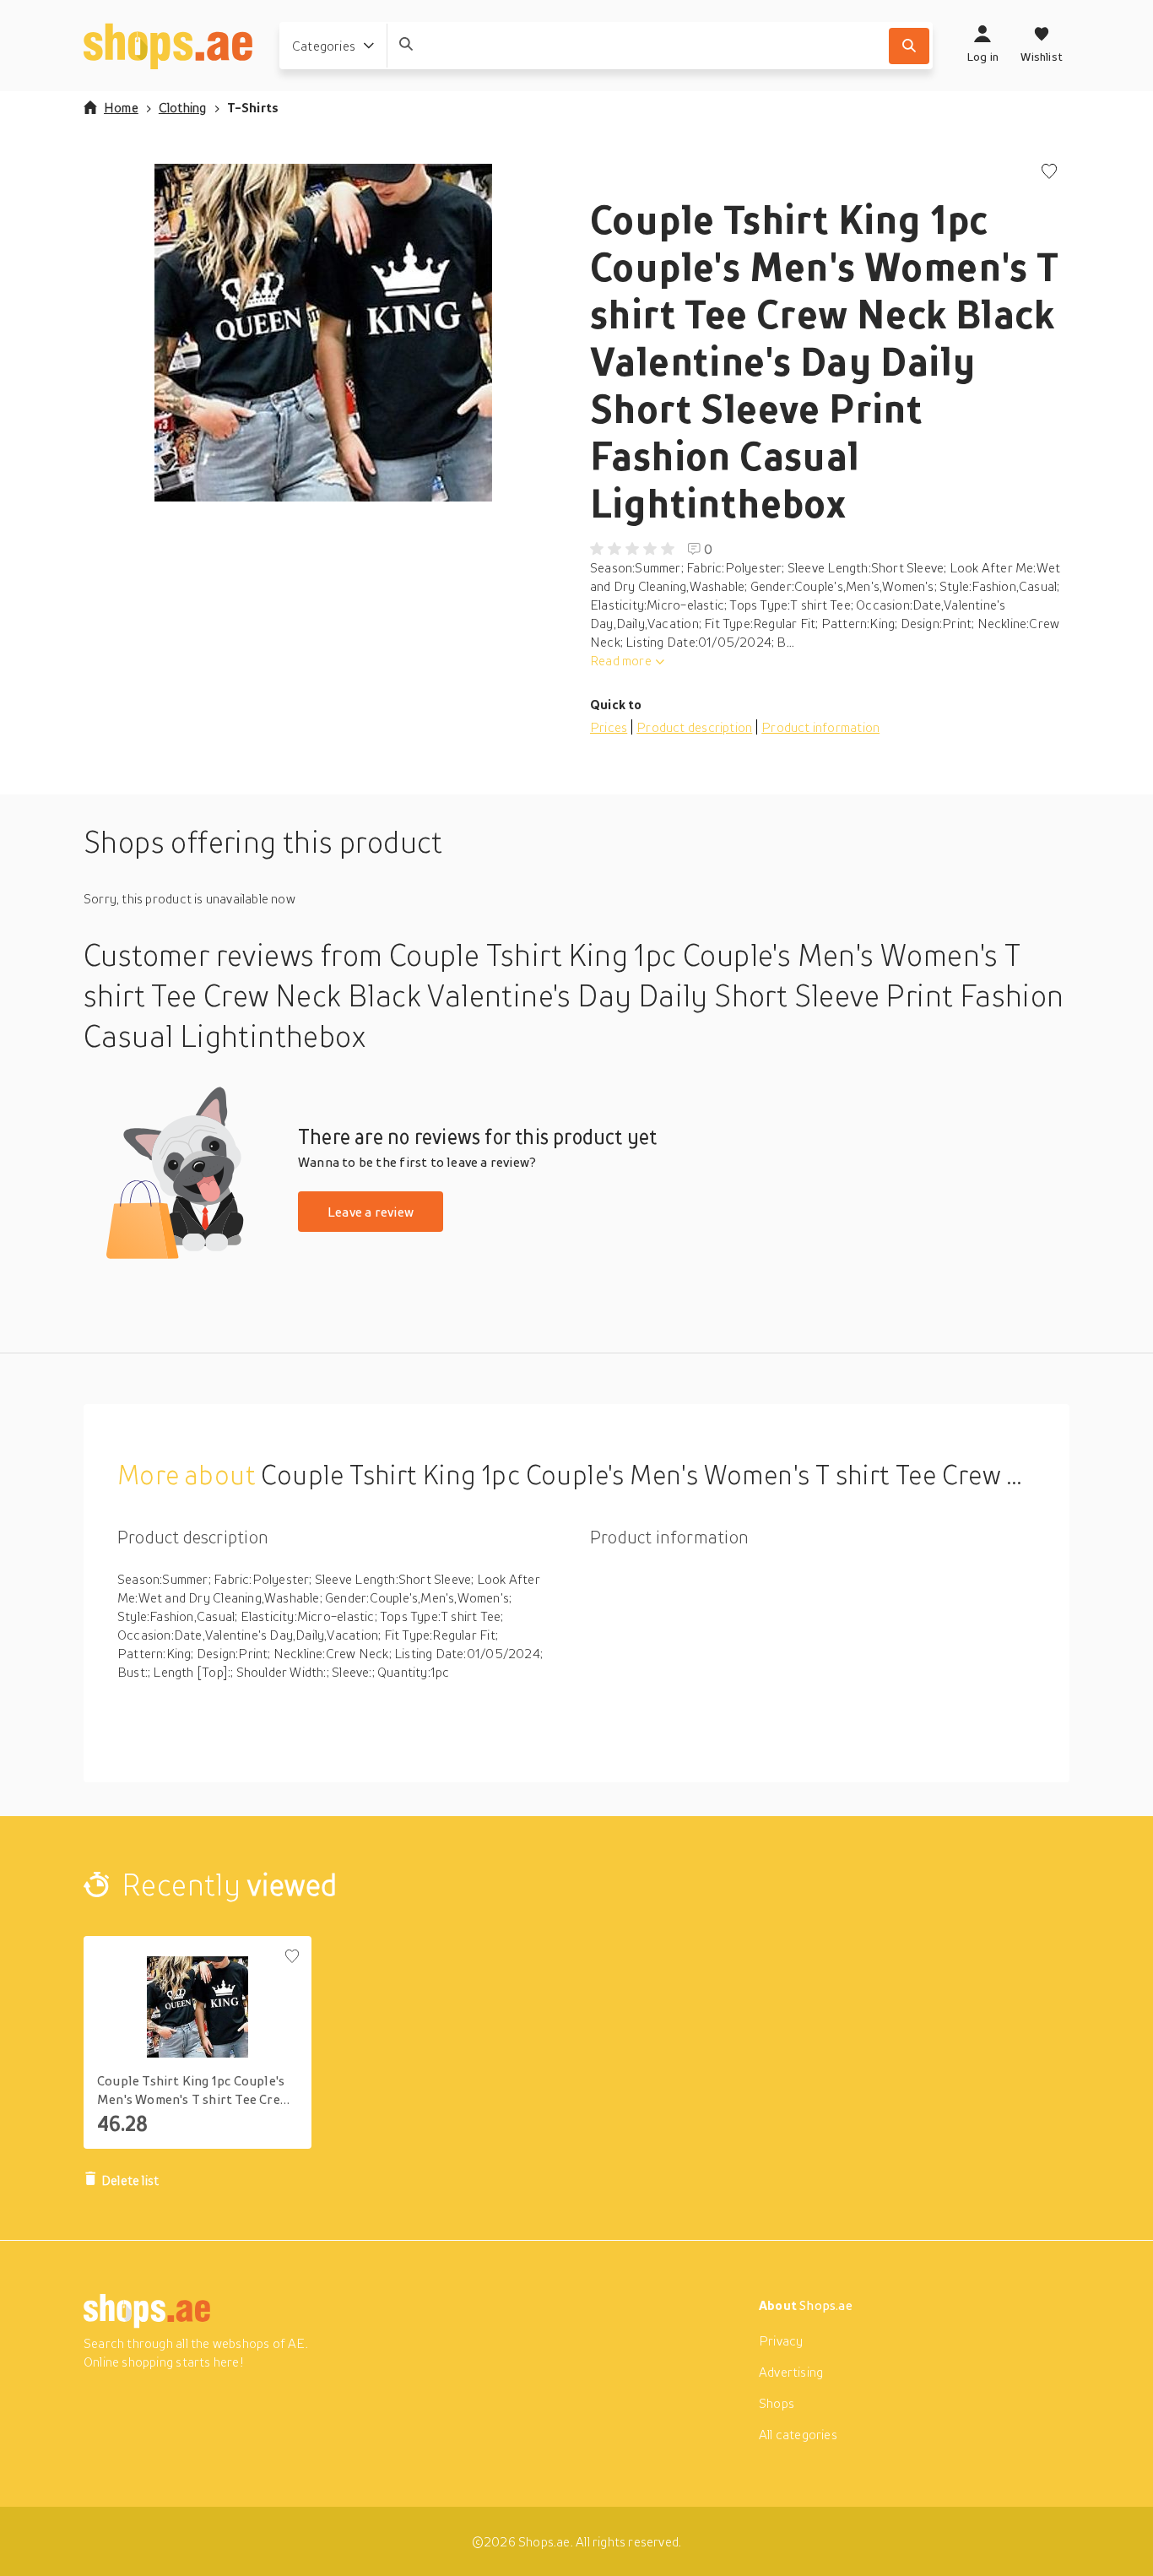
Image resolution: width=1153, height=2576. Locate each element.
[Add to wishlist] (1049, 173)
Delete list (130, 2180)
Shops (777, 2403)
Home (121, 107)
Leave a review (371, 1212)
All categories (798, 2434)
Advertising (791, 2372)
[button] (323, 333)
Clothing (183, 107)
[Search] (909, 46)
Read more (621, 660)
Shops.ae (826, 2305)
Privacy (781, 2340)
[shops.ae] (168, 46)
